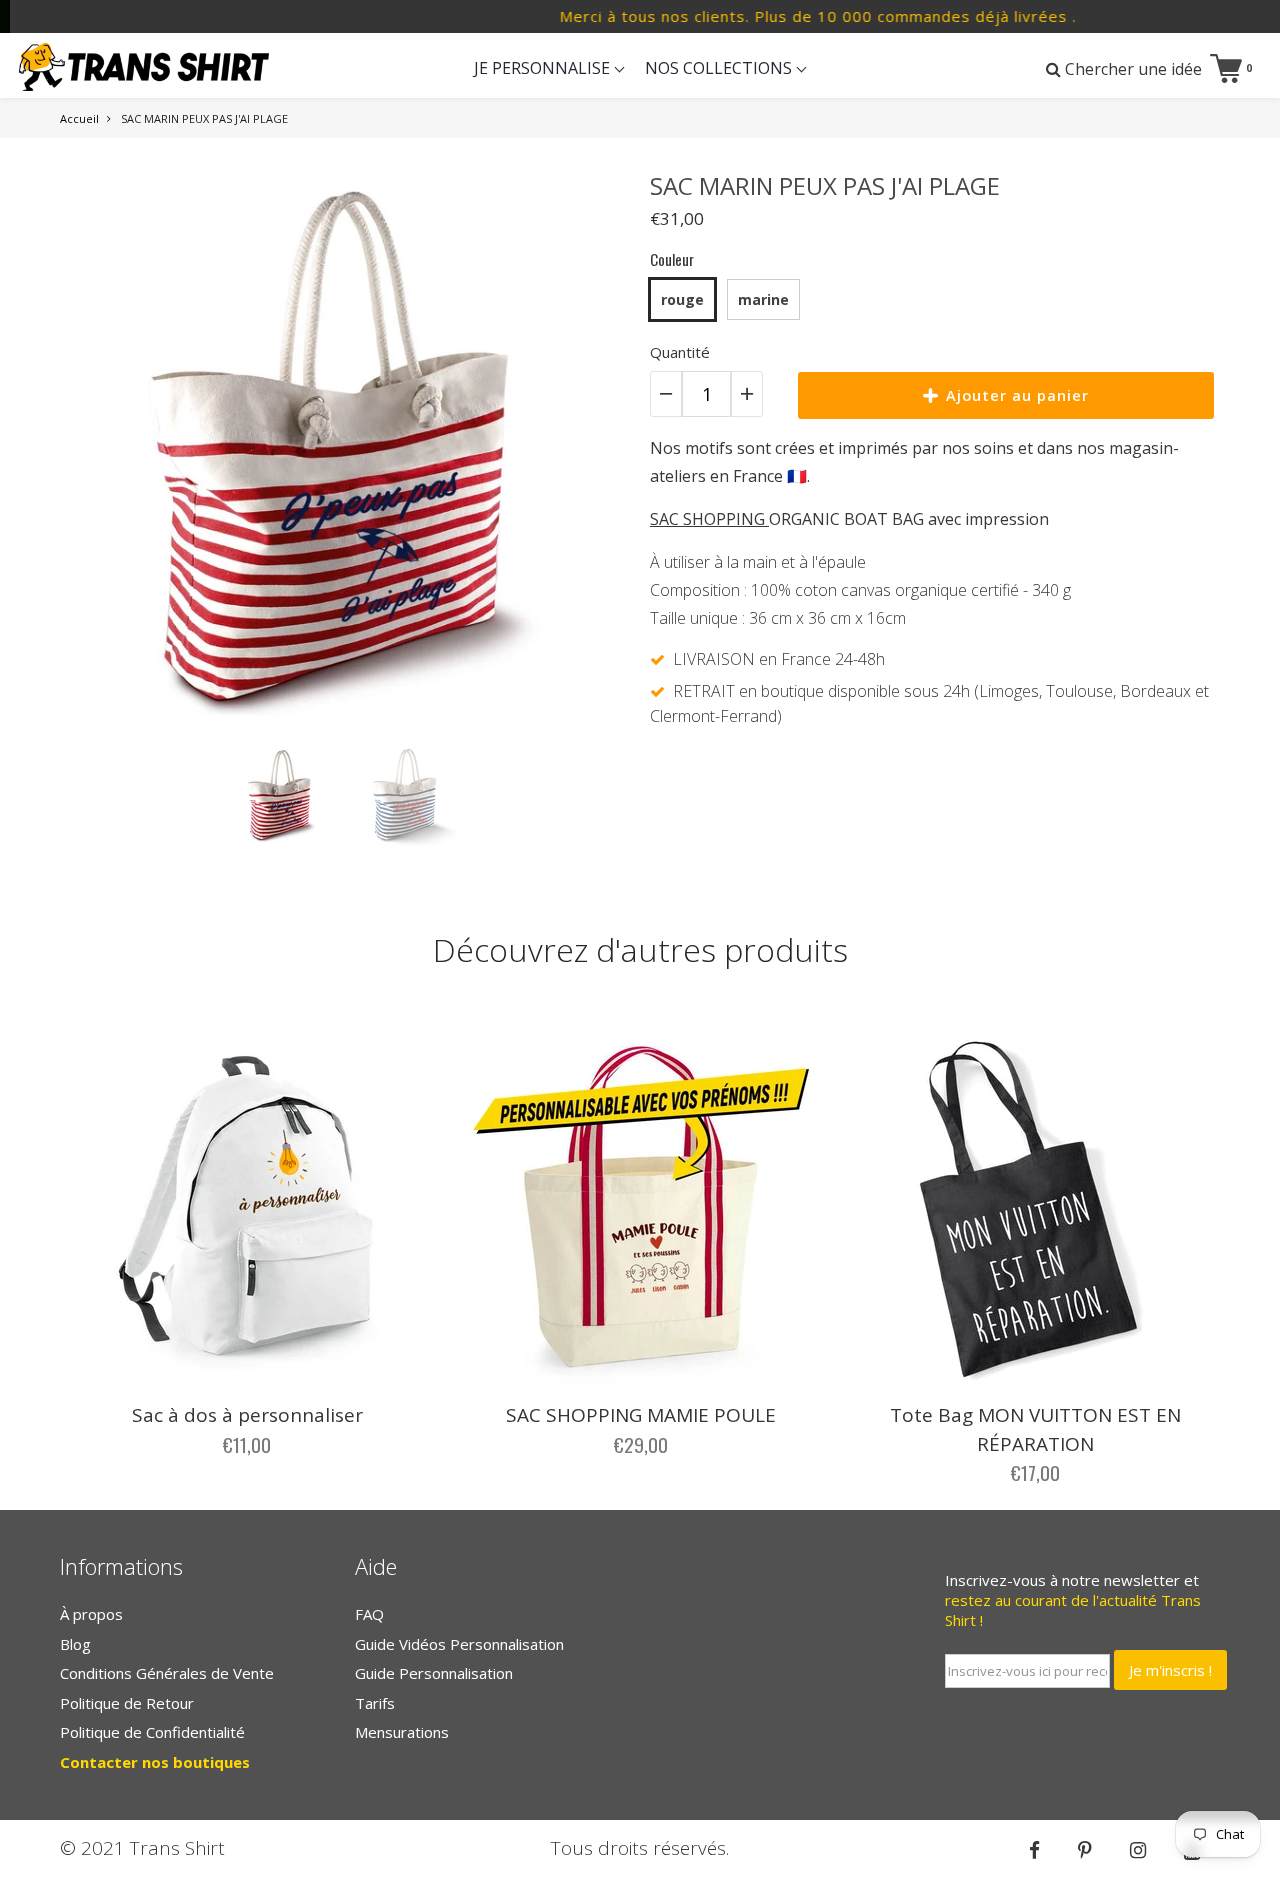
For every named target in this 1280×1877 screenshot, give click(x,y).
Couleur (672, 259)
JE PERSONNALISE (544, 68)
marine (763, 299)
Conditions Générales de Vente (167, 1673)
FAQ (369, 1614)
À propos (91, 1614)
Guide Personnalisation (434, 1673)
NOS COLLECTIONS (720, 68)
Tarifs (375, 1703)
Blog (75, 1644)
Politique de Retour (127, 1703)
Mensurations (402, 1732)
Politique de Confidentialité (152, 1732)
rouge (682, 299)
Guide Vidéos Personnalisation (459, 1644)
